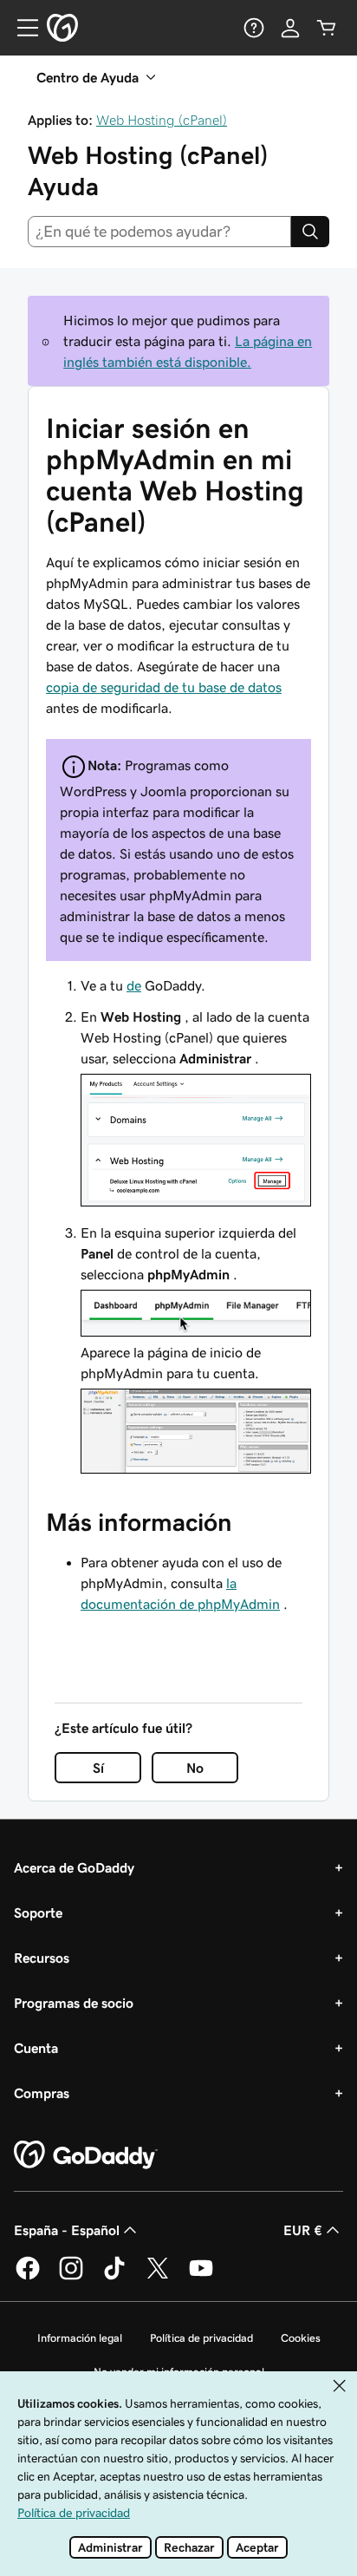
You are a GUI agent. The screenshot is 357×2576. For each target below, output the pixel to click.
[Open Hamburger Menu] (21, 28)
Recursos (42, 1958)
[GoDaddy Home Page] (86, 2155)
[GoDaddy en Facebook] (28, 2277)
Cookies (301, 2338)
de (134, 985)
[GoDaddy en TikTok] (114, 2277)
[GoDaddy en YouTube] (201, 2277)
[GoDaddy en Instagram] (71, 2277)
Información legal (80, 2338)
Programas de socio (74, 2003)
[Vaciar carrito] (327, 28)
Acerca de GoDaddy (74, 1867)
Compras (42, 2093)
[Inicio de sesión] (290, 28)
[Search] (310, 232)
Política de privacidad (201, 2338)
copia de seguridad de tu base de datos (164, 687)
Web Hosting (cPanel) (162, 120)
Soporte (38, 1912)
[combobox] (159, 232)
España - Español (67, 2230)
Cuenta (36, 2048)
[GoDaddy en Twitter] (158, 2277)
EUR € (303, 2230)
